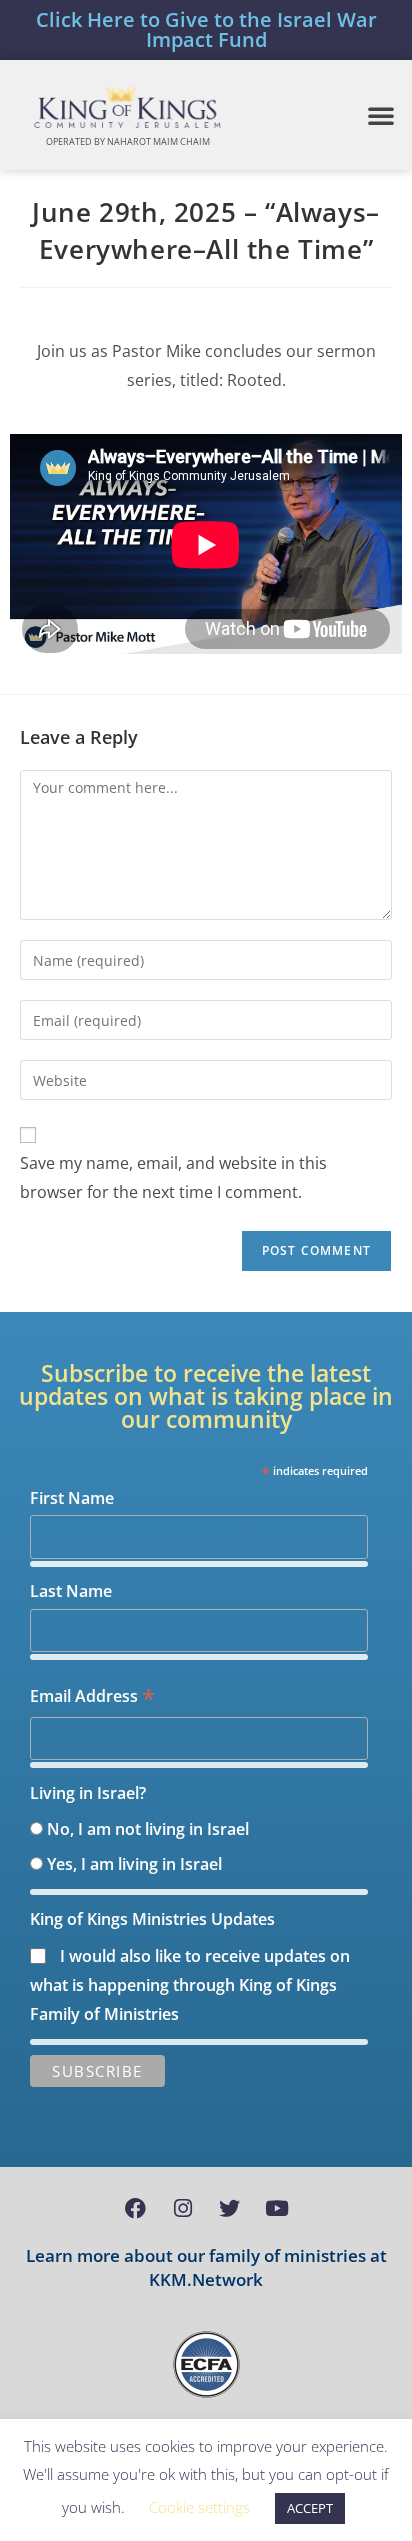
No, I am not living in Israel (148, 1829)
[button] (381, 115)
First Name (72, 1498)
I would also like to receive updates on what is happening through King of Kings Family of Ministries (190, 1985)
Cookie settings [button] (199, 2507)
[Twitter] (230, 2208)
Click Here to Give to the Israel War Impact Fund (206, 29)
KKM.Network (206, 2279)
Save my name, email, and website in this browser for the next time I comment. (173, 1177)
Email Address (92, 1697)
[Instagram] (183, 2208)
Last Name (71, 1591)
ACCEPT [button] (310, 2508)
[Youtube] (277, 2208)
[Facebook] (136, 2208)
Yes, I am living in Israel (134, 1864)
